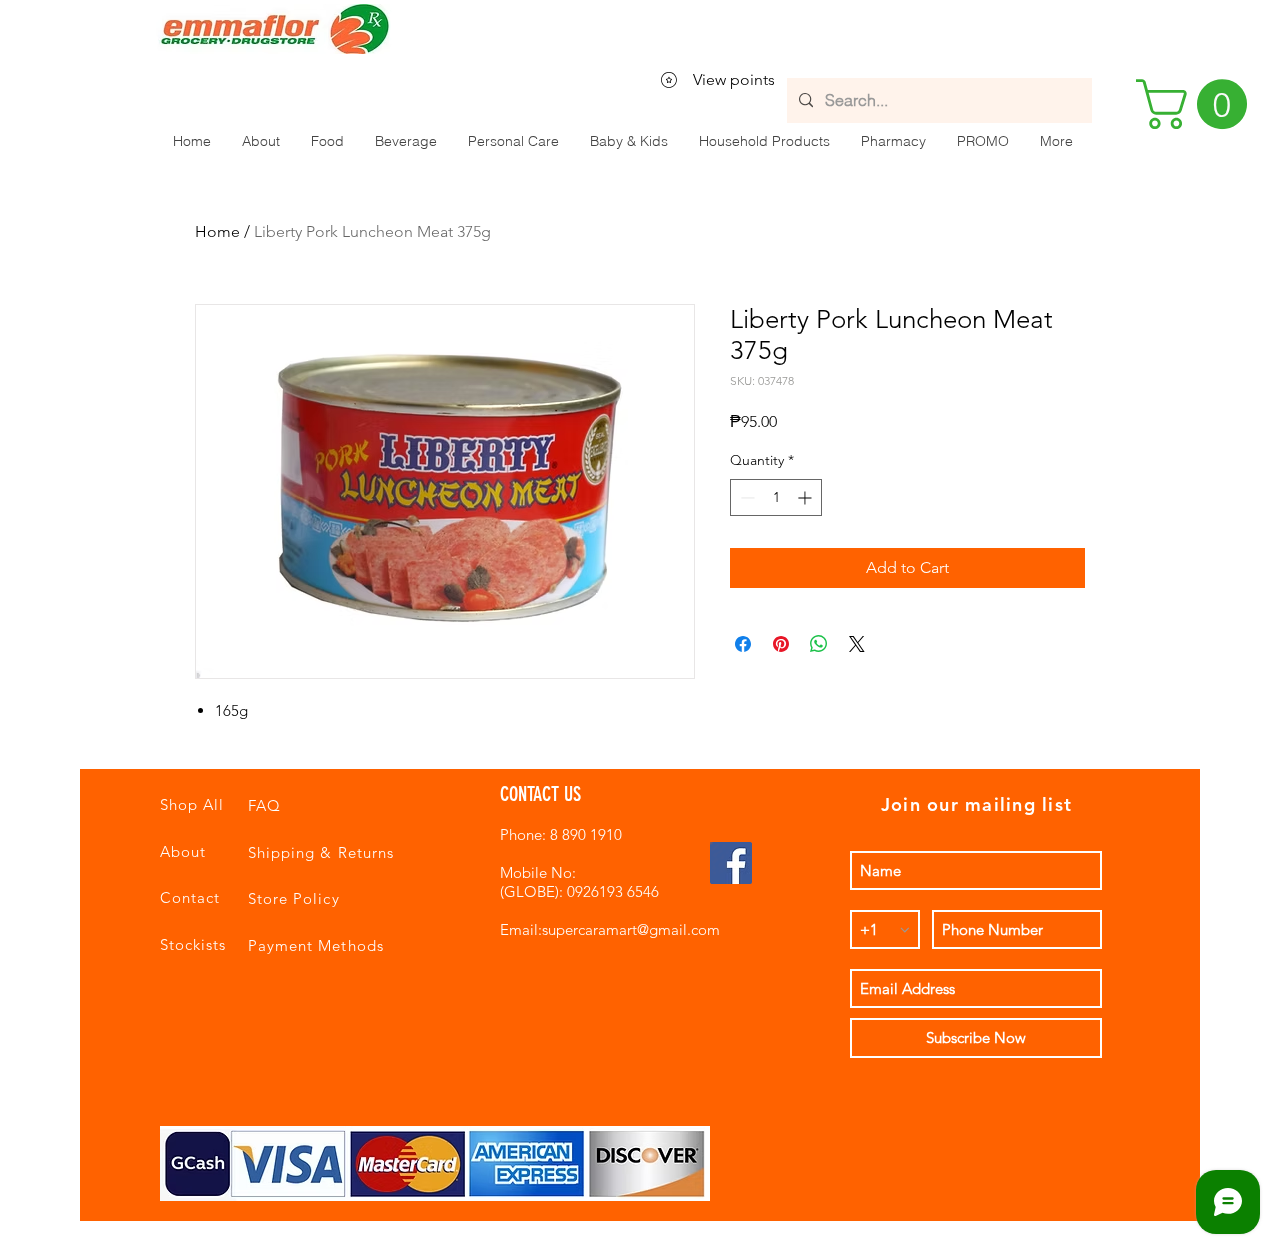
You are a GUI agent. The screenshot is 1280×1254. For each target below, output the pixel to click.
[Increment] (806, 497)
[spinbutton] (776, 497)
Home (217, 231)
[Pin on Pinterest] (781, 644)
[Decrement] (745, 497)
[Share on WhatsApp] (819, 644)
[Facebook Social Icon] (731, 863)
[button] (327, 141)
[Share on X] (857, 644)
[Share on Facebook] (743, 644)
